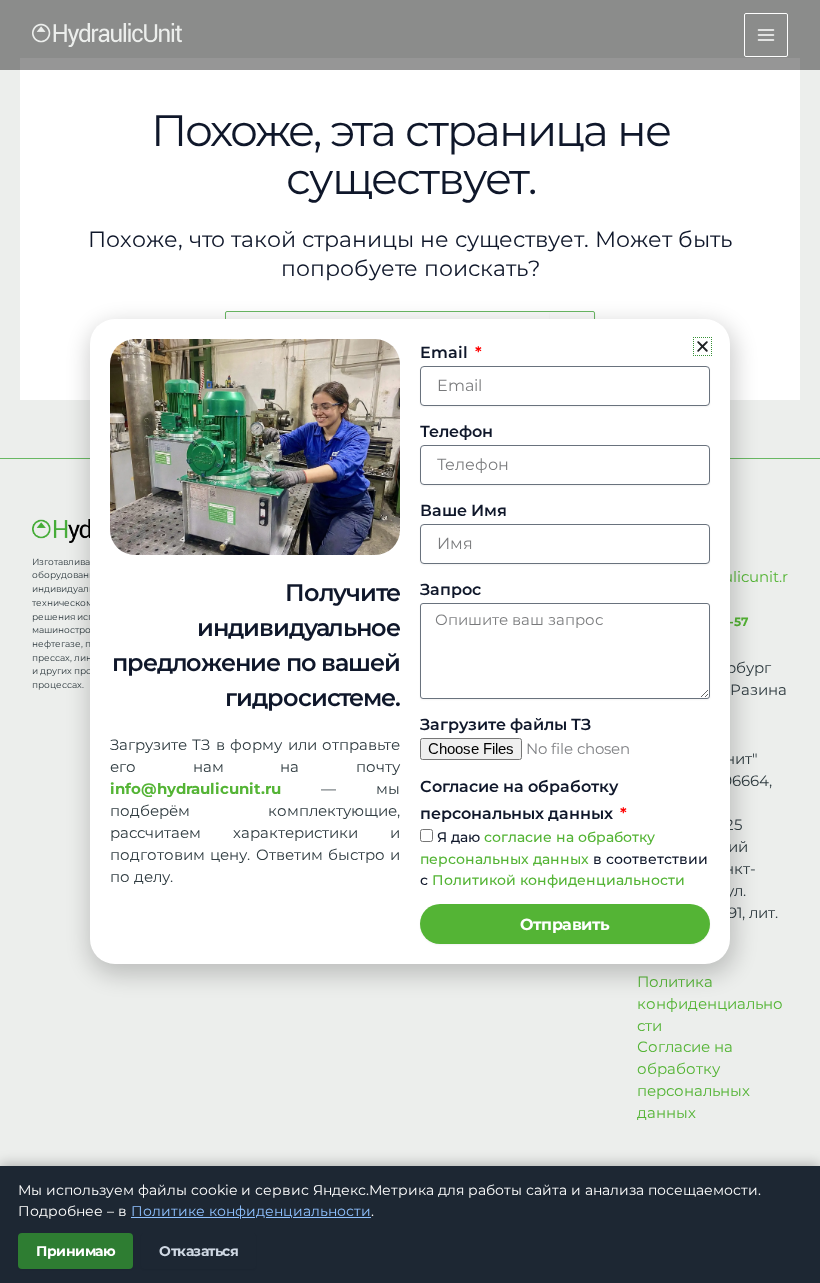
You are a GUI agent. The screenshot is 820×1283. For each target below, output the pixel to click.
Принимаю (75, 1251)
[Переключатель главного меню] (766, 35)
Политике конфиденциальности (251, 1211)
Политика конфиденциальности (710, 1004)
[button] (702, 346)
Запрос (450, 589)
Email (446, 352)
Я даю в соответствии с (564, 859)
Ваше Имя (463, 510)
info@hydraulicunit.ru (195, 789)
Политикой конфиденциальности (558, 880)
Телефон (456, 431)
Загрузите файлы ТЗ (505, 724)
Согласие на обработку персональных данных (519, 800)
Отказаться (198, 1251)
